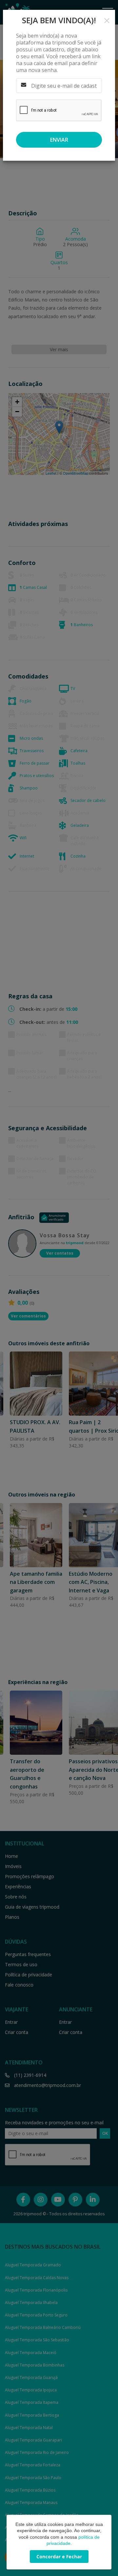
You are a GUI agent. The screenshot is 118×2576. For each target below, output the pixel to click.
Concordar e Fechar (59, 2557)
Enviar (59, 140)
